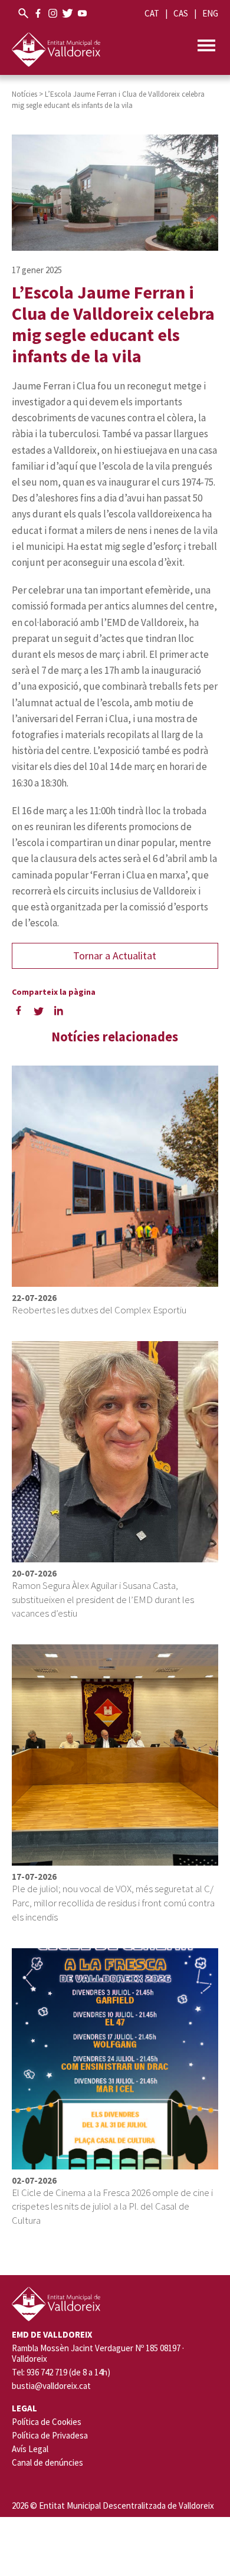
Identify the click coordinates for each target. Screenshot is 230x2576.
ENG (210, 13)
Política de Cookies (47, 2422)
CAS (181, 13)
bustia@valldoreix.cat (51, 2386)
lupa (23, 13)
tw (68, 13)
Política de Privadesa (50, 2435)
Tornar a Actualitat (115, 956)
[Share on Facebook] (19, 1010)
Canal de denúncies (47, 2462)
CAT (152, 13)
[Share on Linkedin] (59, 1010)
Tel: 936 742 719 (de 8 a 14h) (61, 2372)
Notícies (24, 94)
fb (38, 13)
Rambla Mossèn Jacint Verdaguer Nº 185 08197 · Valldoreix (98, 2354)
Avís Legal (30, 2449)
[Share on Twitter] (39, 1010)
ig (53, 13)
